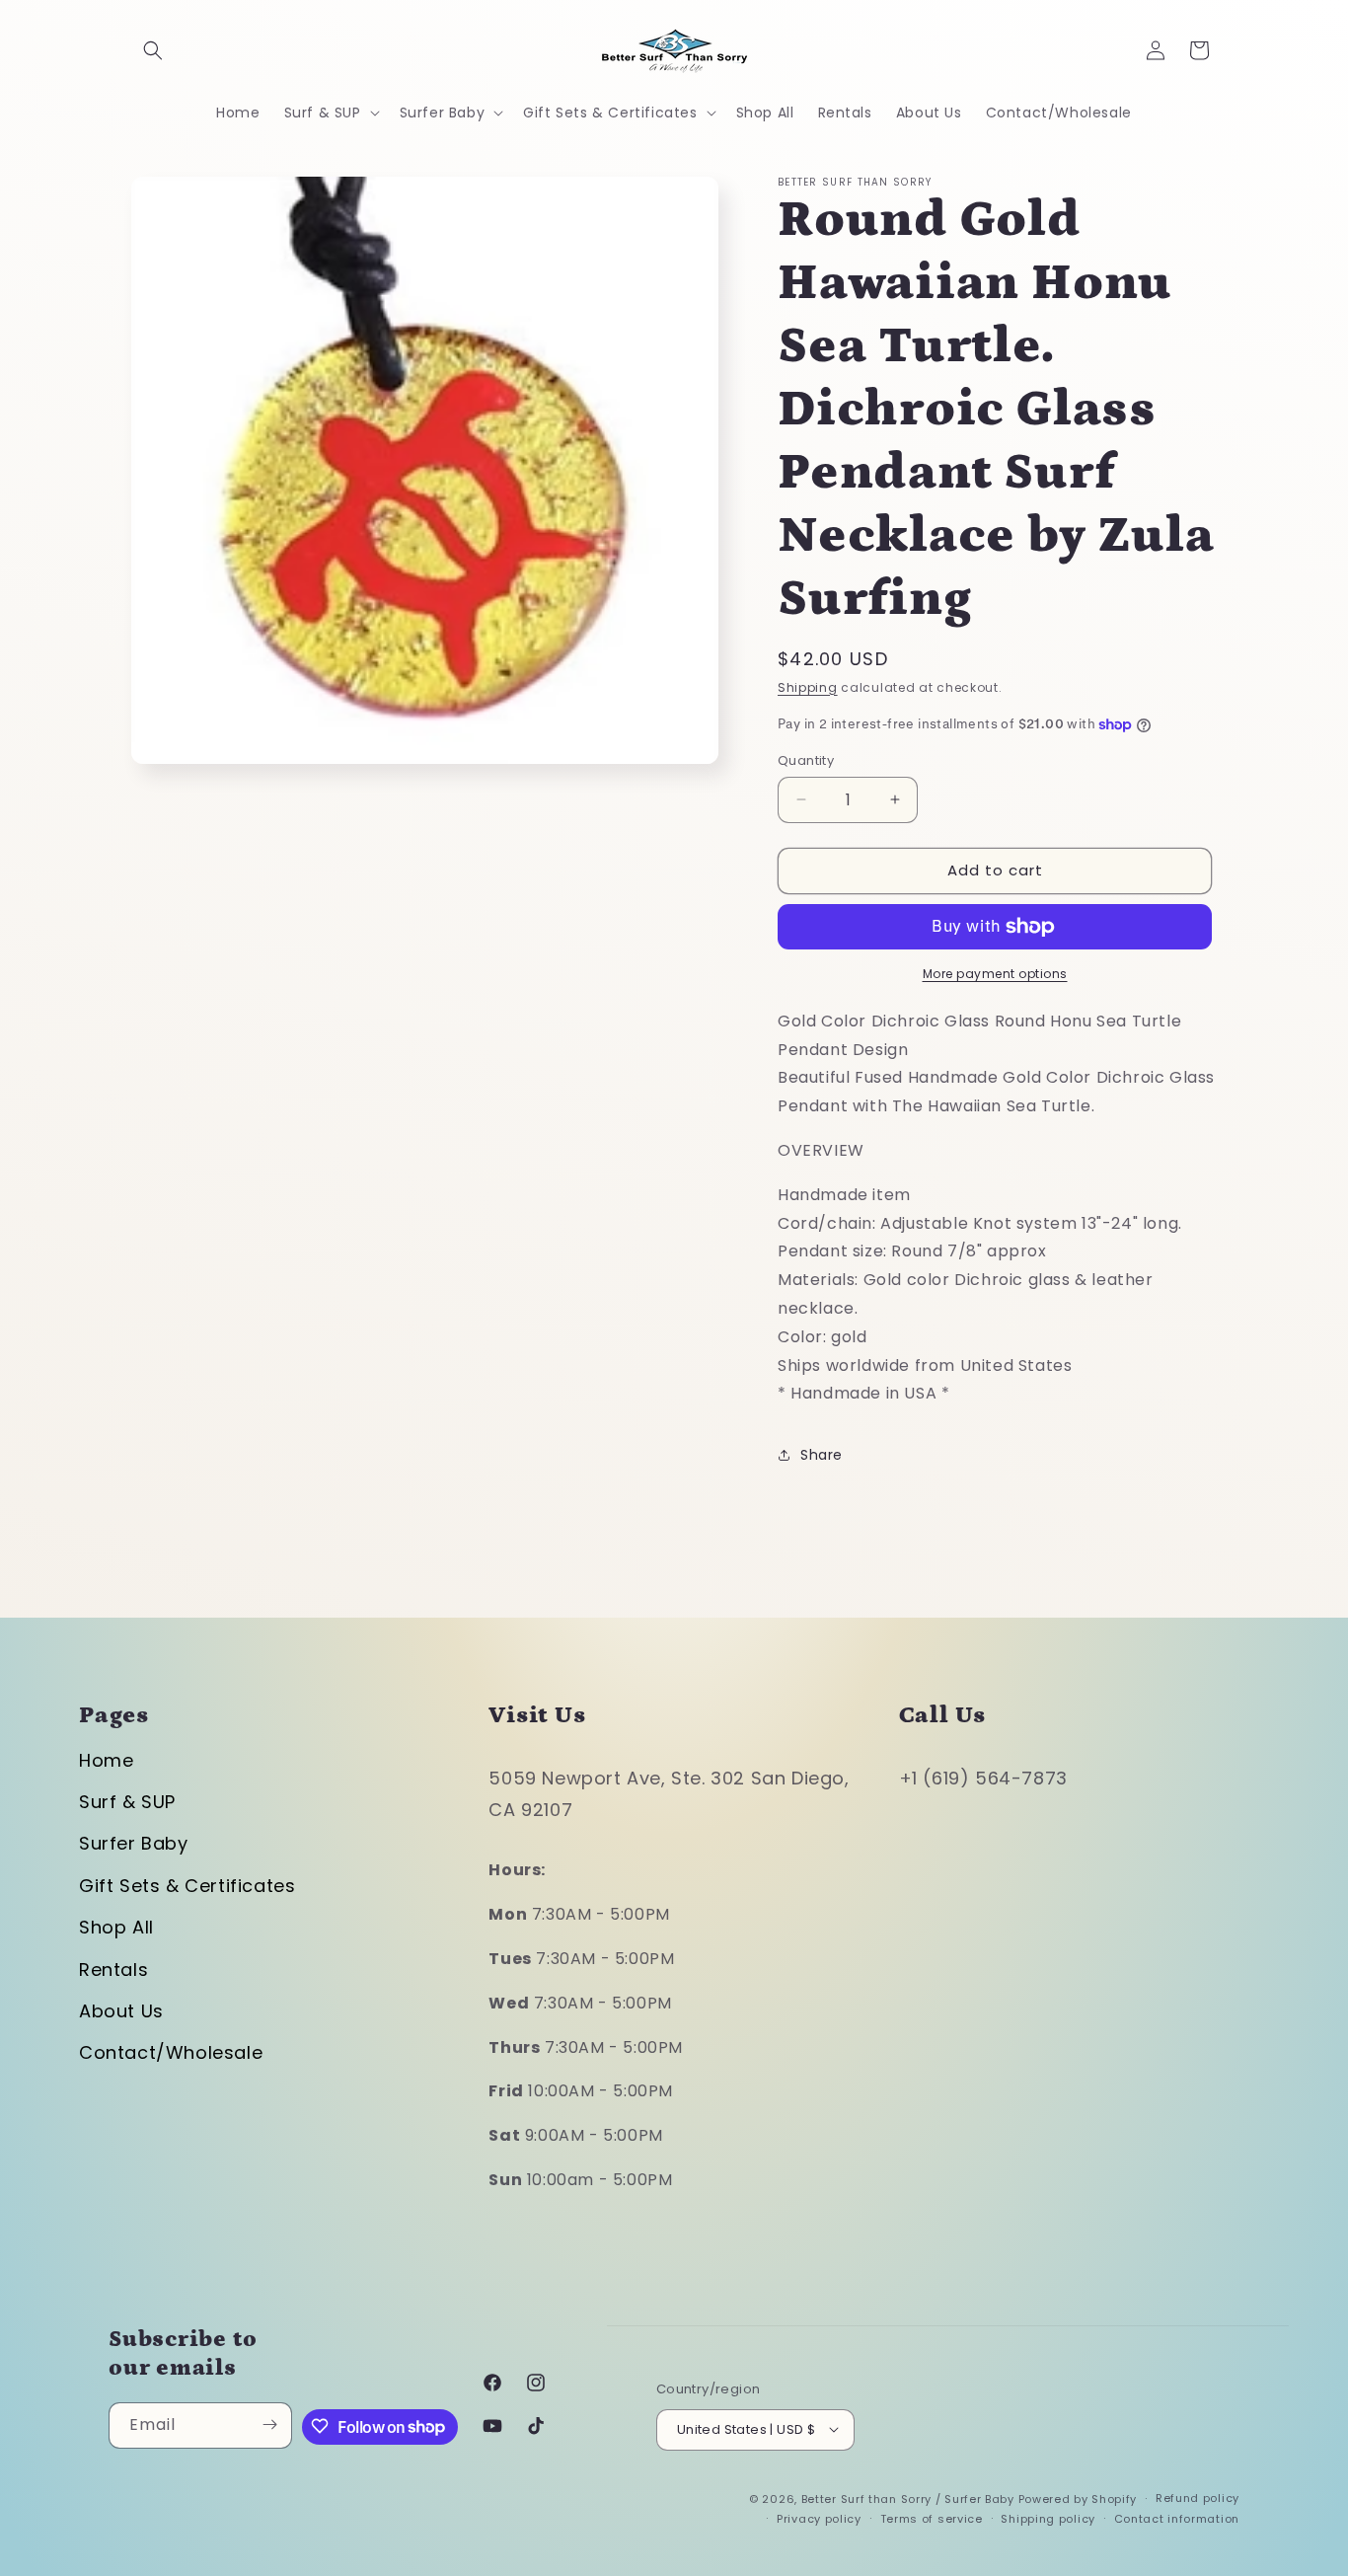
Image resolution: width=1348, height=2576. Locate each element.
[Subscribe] (269, 2424)
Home (106, 1760)
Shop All (116, 1927)
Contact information (1177, 2519)
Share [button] (822, 1455)
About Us (121, 2011)
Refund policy (1198, 2498)
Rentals (113, 1970)
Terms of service (932, 2519)
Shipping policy (1048, 2519)
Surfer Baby (134, 1843)
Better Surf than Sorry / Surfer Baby (908, 2498)
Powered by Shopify (1078, 2498)
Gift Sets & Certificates (187, 1886)
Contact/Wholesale (171, 2052)
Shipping (808, 687)
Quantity (806, 760)
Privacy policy (819, 2519)
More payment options (995, 974)
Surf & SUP (127, 1802)
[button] (153, 50)
